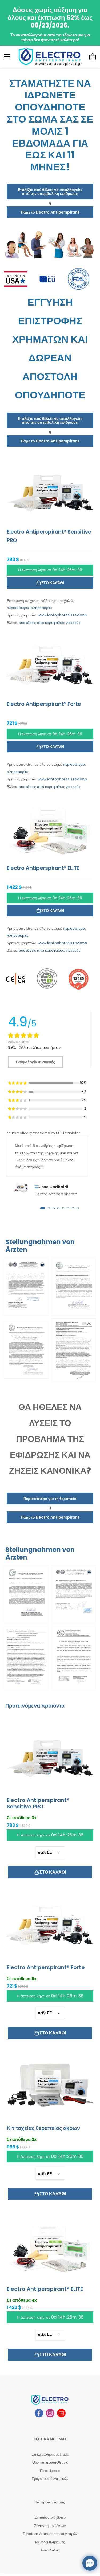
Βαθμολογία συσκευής (35, 1062)
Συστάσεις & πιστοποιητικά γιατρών (50, 2534)
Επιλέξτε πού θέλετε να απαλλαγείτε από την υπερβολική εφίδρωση (50, 192)
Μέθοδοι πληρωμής (50, 2542)
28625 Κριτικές (19, 1042)
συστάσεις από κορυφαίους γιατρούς (50, 623)
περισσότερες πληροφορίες (30, 608)
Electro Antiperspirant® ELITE (45, 2289)
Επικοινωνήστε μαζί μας (50, 2454)
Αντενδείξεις (50, 2550)
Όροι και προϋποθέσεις (50, 2462)
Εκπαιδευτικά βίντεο (50, 2518)
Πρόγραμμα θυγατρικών (50, 2479)
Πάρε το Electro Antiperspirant (50, 212)
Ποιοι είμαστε (50, 2471)
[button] (43, 1208)
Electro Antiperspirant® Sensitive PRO (38, 1803)
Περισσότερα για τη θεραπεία (50, 1499)
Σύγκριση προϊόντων (50, 2526)
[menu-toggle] (7, 57)
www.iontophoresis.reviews (62, 615)
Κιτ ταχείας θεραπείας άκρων (43, 2128)
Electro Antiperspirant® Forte (46, 1967)
